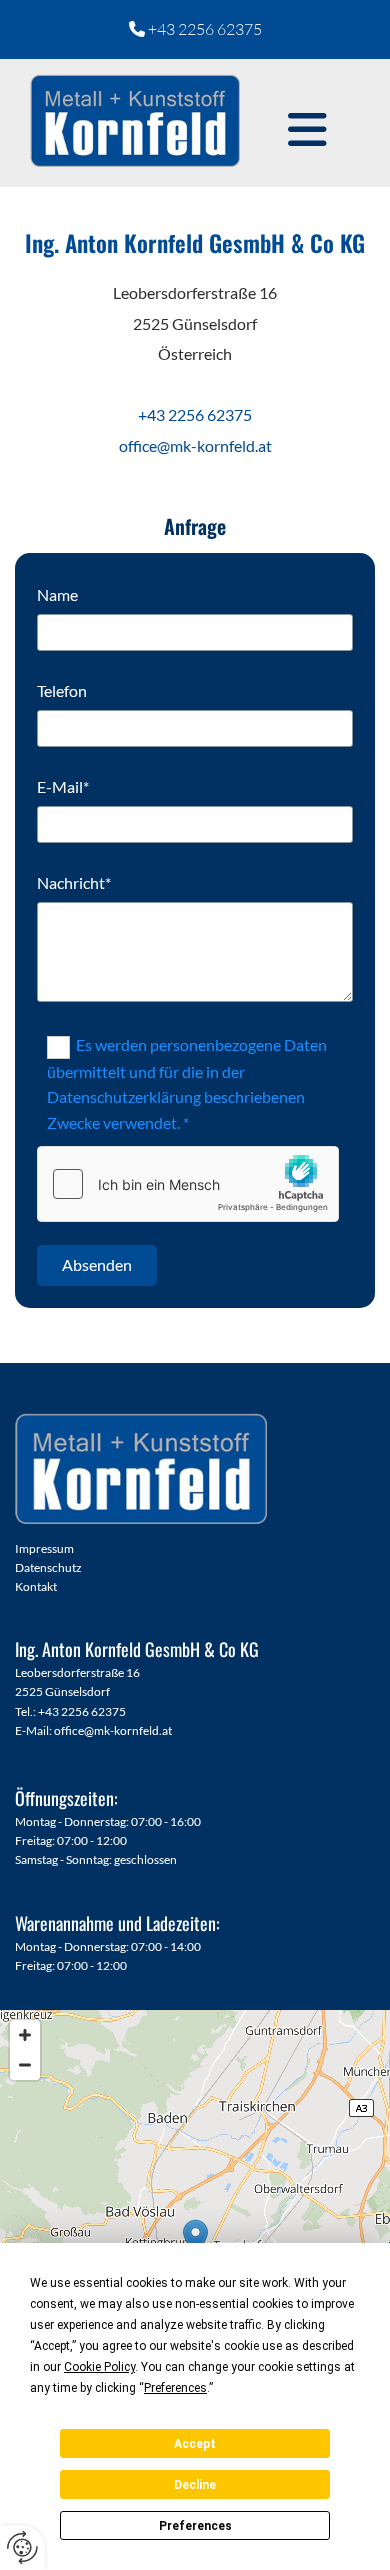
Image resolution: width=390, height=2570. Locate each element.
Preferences (195, 2526)
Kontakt (36, 1586)
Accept (195, 2444)
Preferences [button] (175, 2388)
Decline (195, 2485)
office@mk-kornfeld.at (113, 1730)
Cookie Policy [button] (99, 2367)
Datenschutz (48, 1567)
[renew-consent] (22, 2547)
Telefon (62, 690)
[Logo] (135, 120)
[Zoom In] (25, 2035)
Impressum (44, 1548)
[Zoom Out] (25, 2065)
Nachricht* (74, 882)
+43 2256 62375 (205, 29)
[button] (307, 130)
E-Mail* (63, 786)
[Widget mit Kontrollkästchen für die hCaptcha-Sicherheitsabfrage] (188, 1184)
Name (57, 594)
